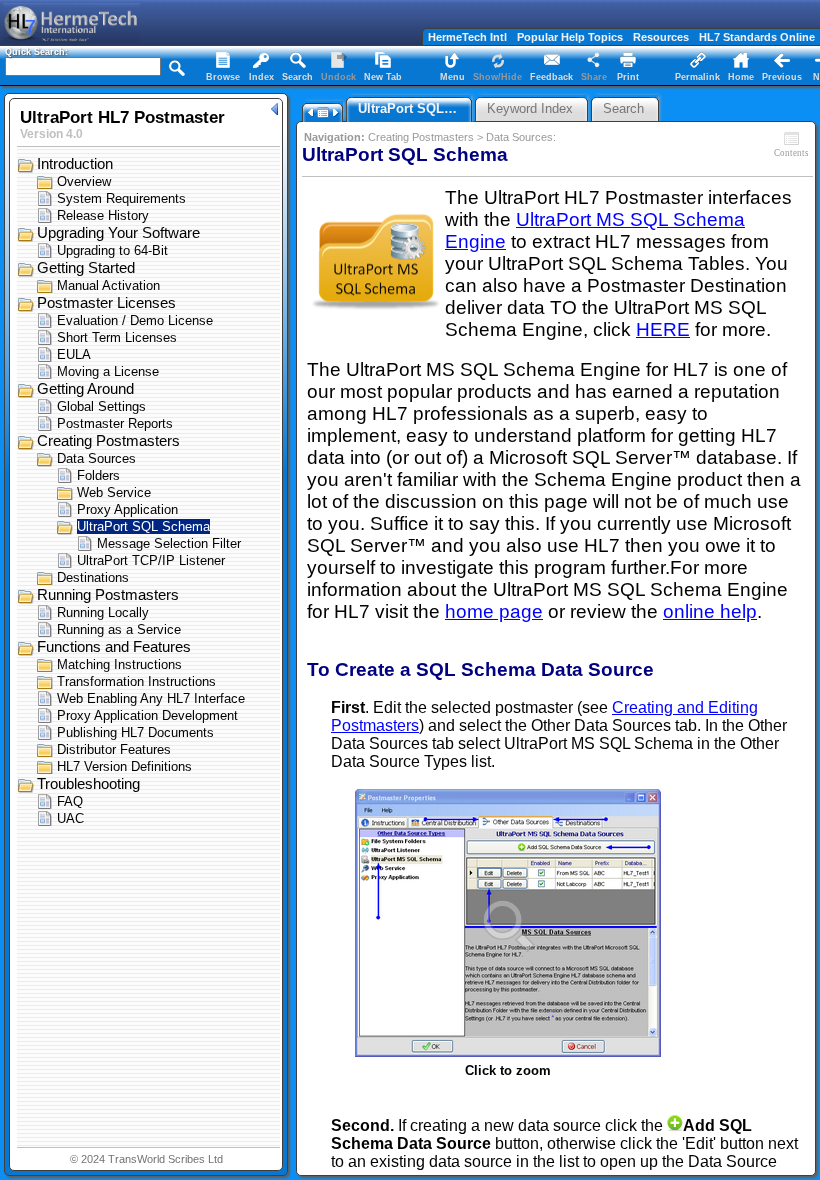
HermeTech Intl (467, 37)
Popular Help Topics (570, 37)
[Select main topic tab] (223, 68)
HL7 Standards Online (757, 37)
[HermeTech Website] (70, 37)
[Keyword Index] (261, 68)
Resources (661, 37)
